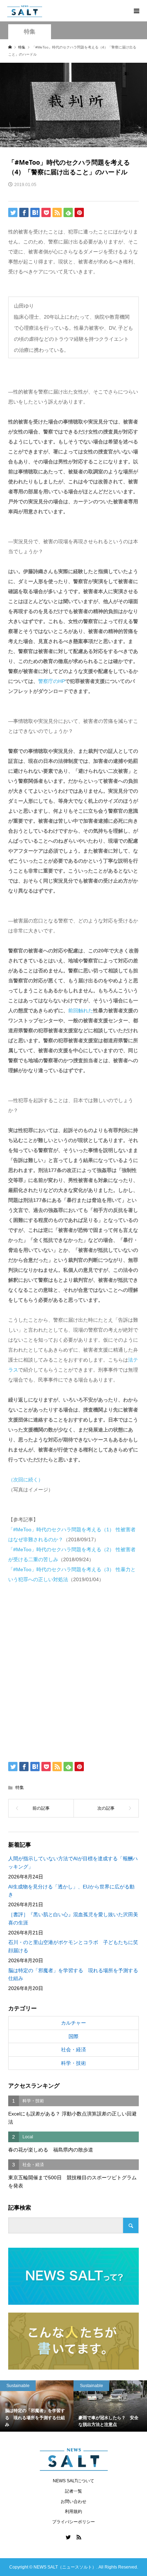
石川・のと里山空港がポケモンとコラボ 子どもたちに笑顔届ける (73, 1946)
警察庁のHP (52, 681)
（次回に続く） (26, 1480)
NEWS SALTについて (73, 2481)
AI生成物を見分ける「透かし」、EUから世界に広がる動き (71, 1891)
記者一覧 (73, 2491)
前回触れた (81, 1011)
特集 (30, 32)
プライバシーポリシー (73, 2522)
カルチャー (73, 2023)
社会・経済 (73, 2050)
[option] (37, 2406)
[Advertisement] (73, 1671)
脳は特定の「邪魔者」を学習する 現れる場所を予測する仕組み (73, 1974)
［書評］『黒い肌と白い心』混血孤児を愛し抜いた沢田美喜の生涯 (73, 1918)
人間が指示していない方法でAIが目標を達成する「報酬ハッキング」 (73, 1862)
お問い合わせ (73, 2502)
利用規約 (73, 2511)
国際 (73, 2036)
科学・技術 (73, 2063)
